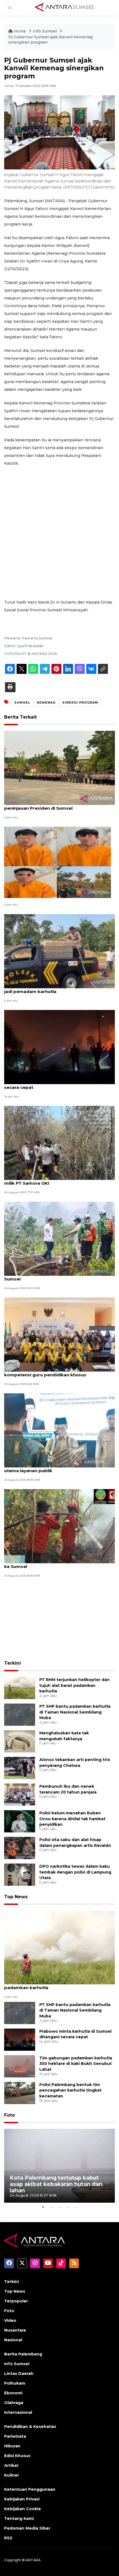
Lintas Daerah (19, 2374)
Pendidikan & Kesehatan (30, 2427)
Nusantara (15, 2330)
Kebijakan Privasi (22, 2499)
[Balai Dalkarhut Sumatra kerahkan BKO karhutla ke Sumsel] (59, 1526)
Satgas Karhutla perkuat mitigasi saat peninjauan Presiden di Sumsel (47, 805)
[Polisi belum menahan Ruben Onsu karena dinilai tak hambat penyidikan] (20, 1821)
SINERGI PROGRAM (80, 702)
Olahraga (14, 2403)
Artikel (11, 2465)
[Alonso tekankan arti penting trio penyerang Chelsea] (20, 1768)
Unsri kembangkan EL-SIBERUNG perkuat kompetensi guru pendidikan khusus (51, 1372)
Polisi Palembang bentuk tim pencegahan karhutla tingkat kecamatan (70, 2090)
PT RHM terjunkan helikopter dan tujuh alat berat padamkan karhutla (74, 1685)
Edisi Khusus (17, 2456)
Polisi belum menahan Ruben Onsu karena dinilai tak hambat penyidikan (72, 1819)
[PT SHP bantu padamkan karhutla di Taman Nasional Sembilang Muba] (20, 1714)
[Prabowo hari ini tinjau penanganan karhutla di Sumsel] (59, 1238)
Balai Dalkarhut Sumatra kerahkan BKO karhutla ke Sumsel (58, 1564)
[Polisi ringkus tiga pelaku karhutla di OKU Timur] (58, 862)
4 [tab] (68, 2207)
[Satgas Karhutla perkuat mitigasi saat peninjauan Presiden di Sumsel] (59, 768)
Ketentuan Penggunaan (30, 2489)
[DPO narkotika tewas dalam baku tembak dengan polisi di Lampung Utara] (20, 1874)
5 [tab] (76, 2207)
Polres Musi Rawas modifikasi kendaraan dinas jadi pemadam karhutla (57, 989)
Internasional (18, 2412)
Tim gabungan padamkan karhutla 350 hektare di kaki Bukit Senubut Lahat (76, 2064)
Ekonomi (13, 2393)
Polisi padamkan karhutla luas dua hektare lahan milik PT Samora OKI (59, 1180)
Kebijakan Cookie (23, 2509)
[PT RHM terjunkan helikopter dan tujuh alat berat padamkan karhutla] (20, 1688)
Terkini (12, 1663)
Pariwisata (15, 2436)
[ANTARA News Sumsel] (65, 7)
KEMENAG (46, 702)
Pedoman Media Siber (27, 2528)
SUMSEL (22, 702)
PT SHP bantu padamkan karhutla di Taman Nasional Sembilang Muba (75, 1712)
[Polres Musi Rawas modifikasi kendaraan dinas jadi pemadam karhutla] (59, 951)
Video (10, 2320)
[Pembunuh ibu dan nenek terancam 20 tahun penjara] (20, 1794)
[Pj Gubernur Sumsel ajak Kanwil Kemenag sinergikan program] (59, 1947)
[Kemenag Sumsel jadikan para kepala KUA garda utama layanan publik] (59, 1430)
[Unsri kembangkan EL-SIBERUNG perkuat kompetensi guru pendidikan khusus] (59, 1334)
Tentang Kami (19, 2519)
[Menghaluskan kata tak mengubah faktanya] (20, 1741)
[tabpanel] (59, 2166)
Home (20, 31)
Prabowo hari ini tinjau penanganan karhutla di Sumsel (56, 1276)
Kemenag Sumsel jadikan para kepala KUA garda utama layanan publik (59, 1468)
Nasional (13, 2340)
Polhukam (15, 2383)
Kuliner (12, 2475)
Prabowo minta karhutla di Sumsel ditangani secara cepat (54, 1084)
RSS (8, 2538)
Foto (10, 2115)
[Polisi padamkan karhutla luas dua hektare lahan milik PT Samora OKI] (59, 1143)
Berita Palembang (23, 2354)
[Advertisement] (59, 533)
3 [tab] (59, 2207)
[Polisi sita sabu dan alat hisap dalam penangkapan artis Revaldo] (20, 1848)
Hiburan (12, 2446)
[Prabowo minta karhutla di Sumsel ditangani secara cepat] (59, 1046)
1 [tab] (43, 2207)
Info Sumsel (45, 31)
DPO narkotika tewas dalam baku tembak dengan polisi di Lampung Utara (75, 1872)
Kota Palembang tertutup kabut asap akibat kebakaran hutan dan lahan (56, 2184)
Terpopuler (16, 2301)
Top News (16, 1897)
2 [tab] (51, 2207)
